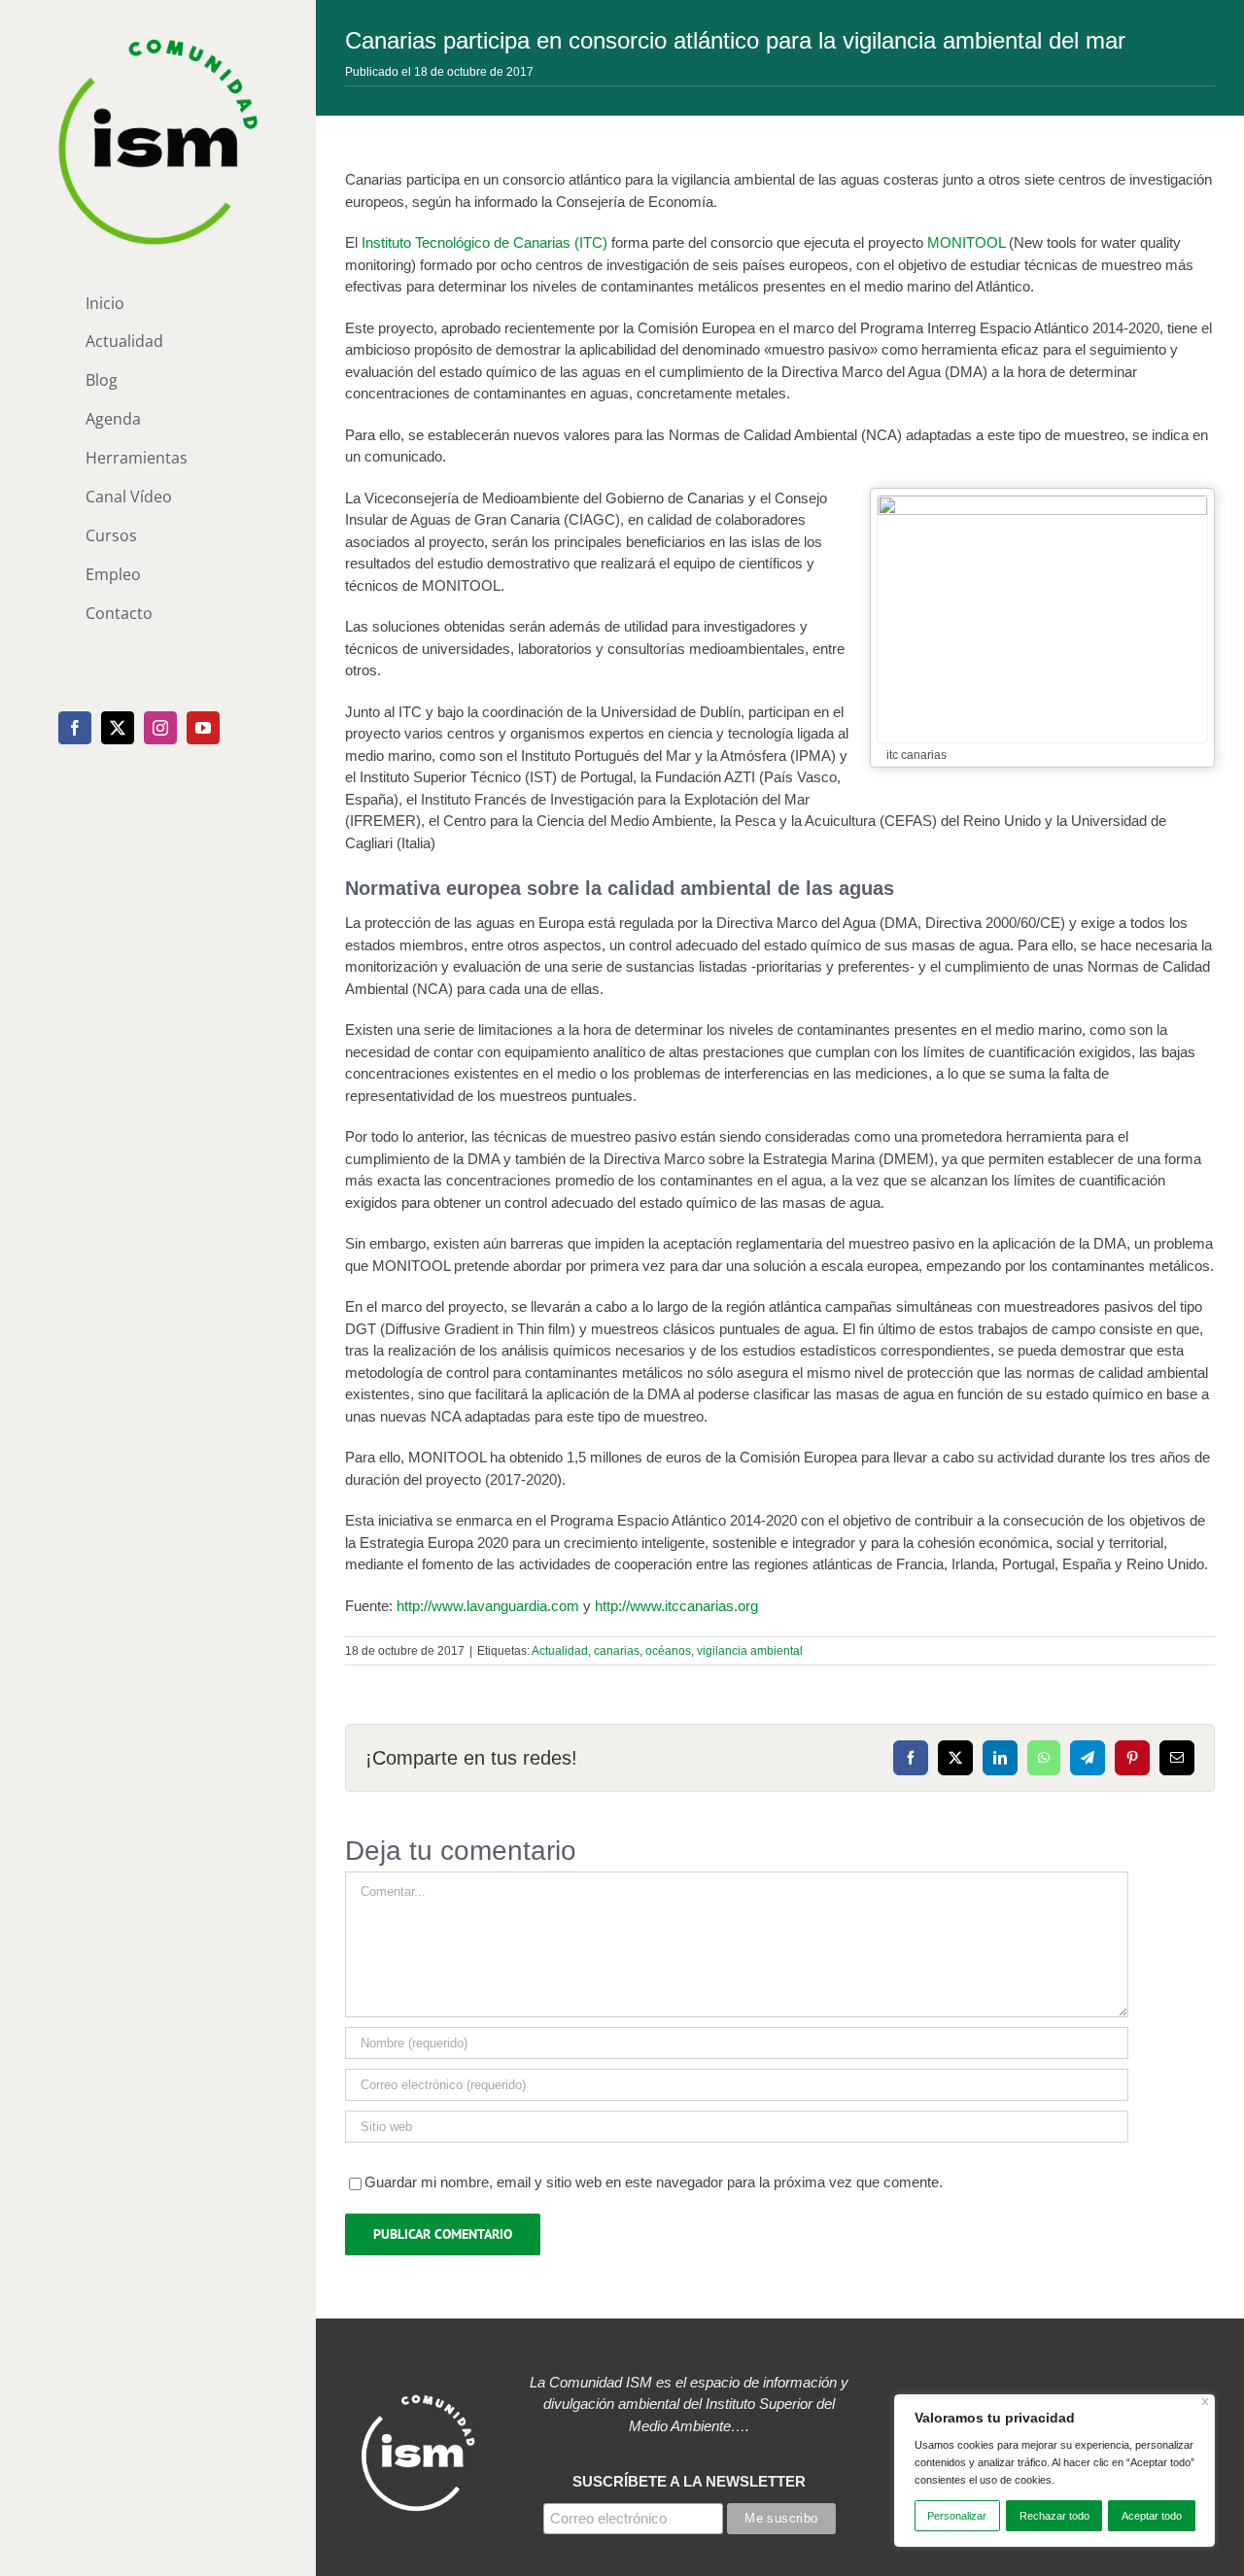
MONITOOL (966, 242)
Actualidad (560, 1651)
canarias (617, 1651)
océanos (668, 1651)
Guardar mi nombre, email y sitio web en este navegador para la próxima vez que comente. (654, 2182)
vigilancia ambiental (750, 1651)
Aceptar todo (1152, 2516)
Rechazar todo (1054, 2516)
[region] (1054, 2471)
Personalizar (957, 2516)
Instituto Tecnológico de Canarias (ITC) (484, 242)
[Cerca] (1206, 2402)
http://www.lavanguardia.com (488, 1606)
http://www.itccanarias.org (676, 1606)
